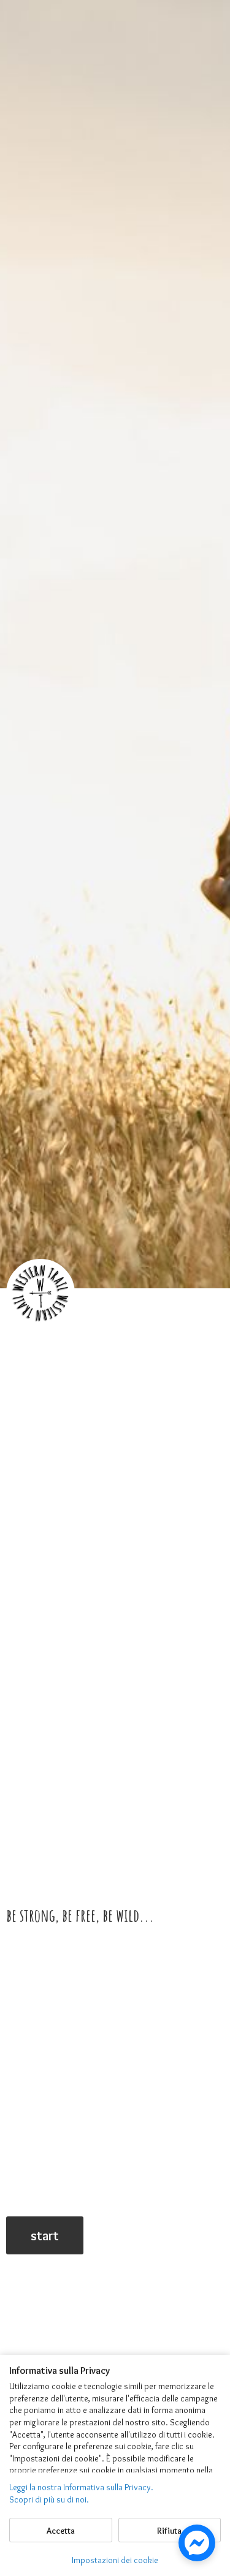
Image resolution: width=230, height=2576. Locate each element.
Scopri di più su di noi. (49, 2499)
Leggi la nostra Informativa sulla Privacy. (81, 2487)
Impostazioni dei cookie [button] (115, 2560)
